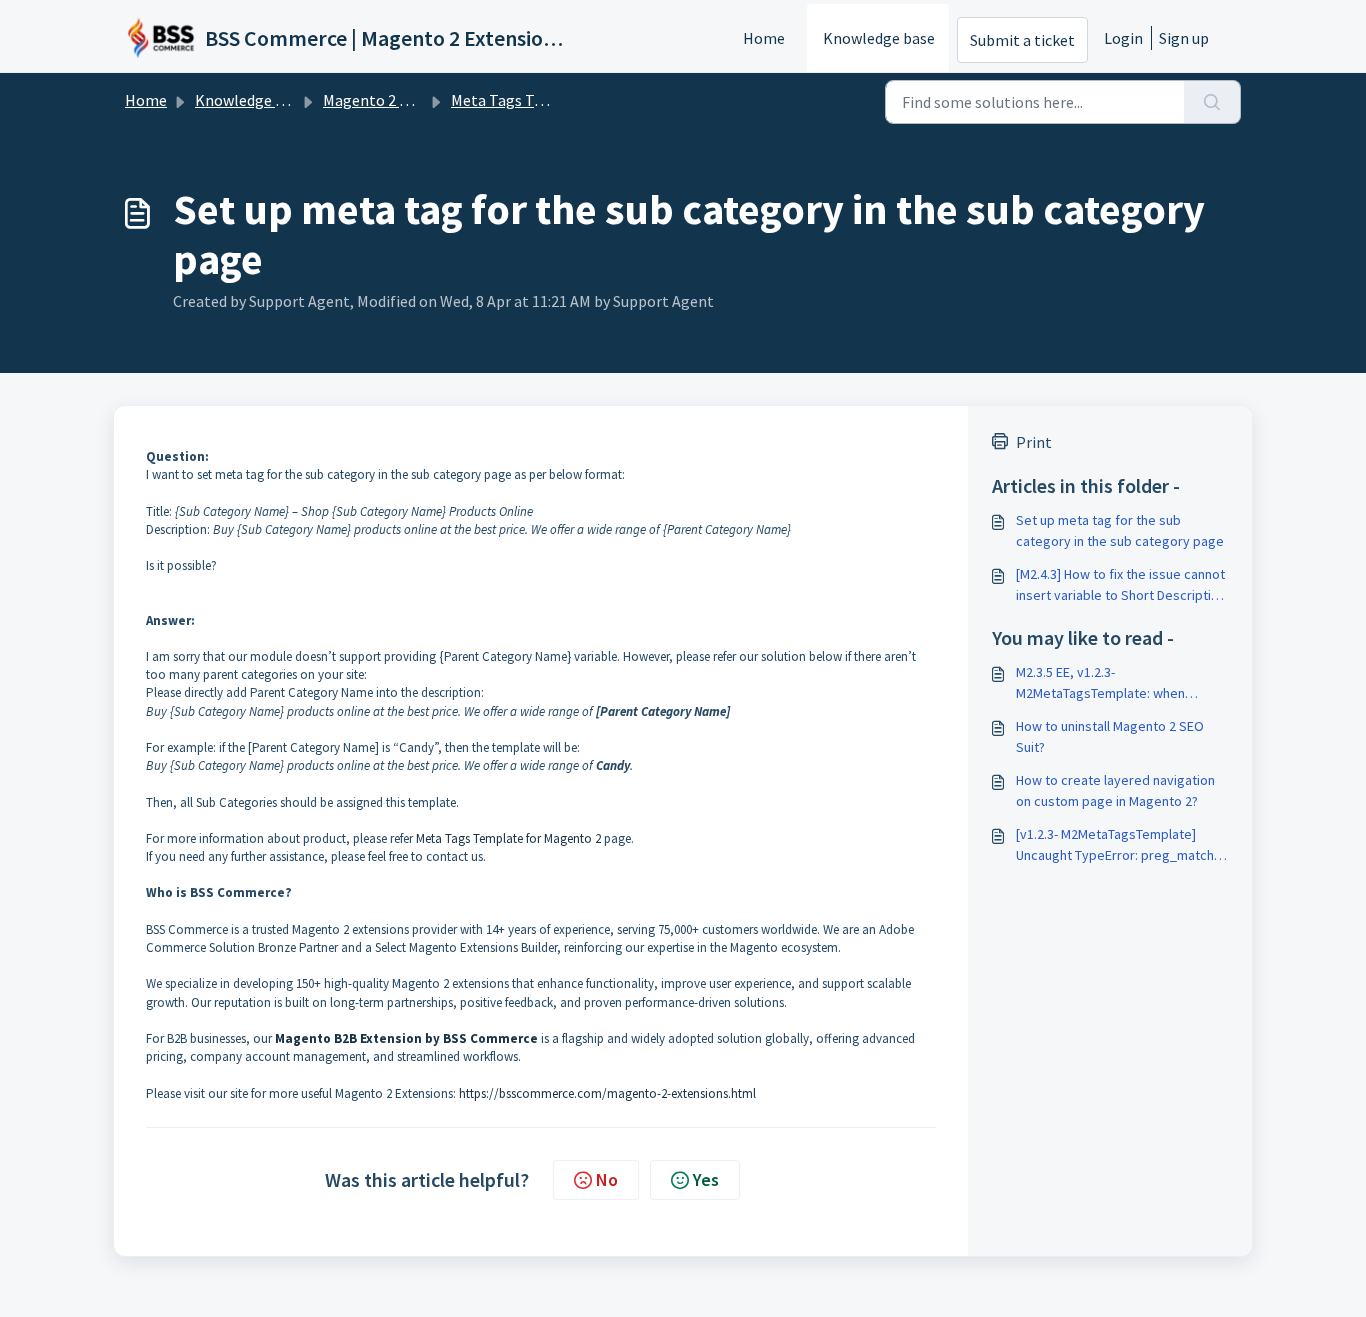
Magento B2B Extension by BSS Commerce (406, 1038)
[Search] (1212, 102)
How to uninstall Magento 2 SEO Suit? (1110, 736)
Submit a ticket (1022, 40)
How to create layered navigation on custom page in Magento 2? (1115, 790)
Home (764, 38)
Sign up (1184, 38)
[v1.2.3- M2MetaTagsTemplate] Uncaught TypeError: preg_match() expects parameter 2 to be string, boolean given (1119, 845)
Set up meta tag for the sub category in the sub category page (1120, 530)
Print (1034, 442)
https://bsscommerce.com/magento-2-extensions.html (607, 1093)
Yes (706, 1179)
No (607, 1179)
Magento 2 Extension (395, 100)
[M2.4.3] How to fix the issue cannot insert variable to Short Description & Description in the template (1121, 585)
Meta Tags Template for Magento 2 (508, 838)
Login (1123, 38)
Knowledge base (879, 38)
